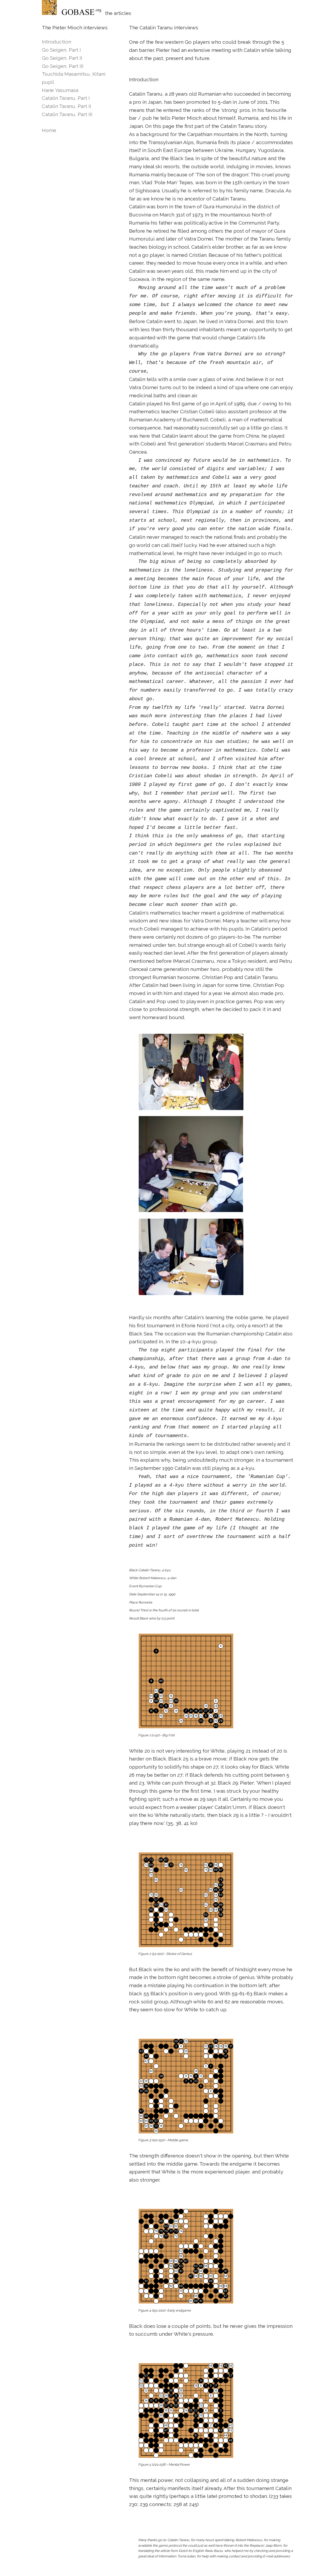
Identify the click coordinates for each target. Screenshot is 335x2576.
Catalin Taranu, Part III (67, 114)
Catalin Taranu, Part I (66, 98)
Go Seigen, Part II (62, 58)
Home (49, 130)
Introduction (57, 42)
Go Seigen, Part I (61, 50)
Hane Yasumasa (60, 90)
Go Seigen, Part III (63, 66)
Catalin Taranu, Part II (66, 106)
